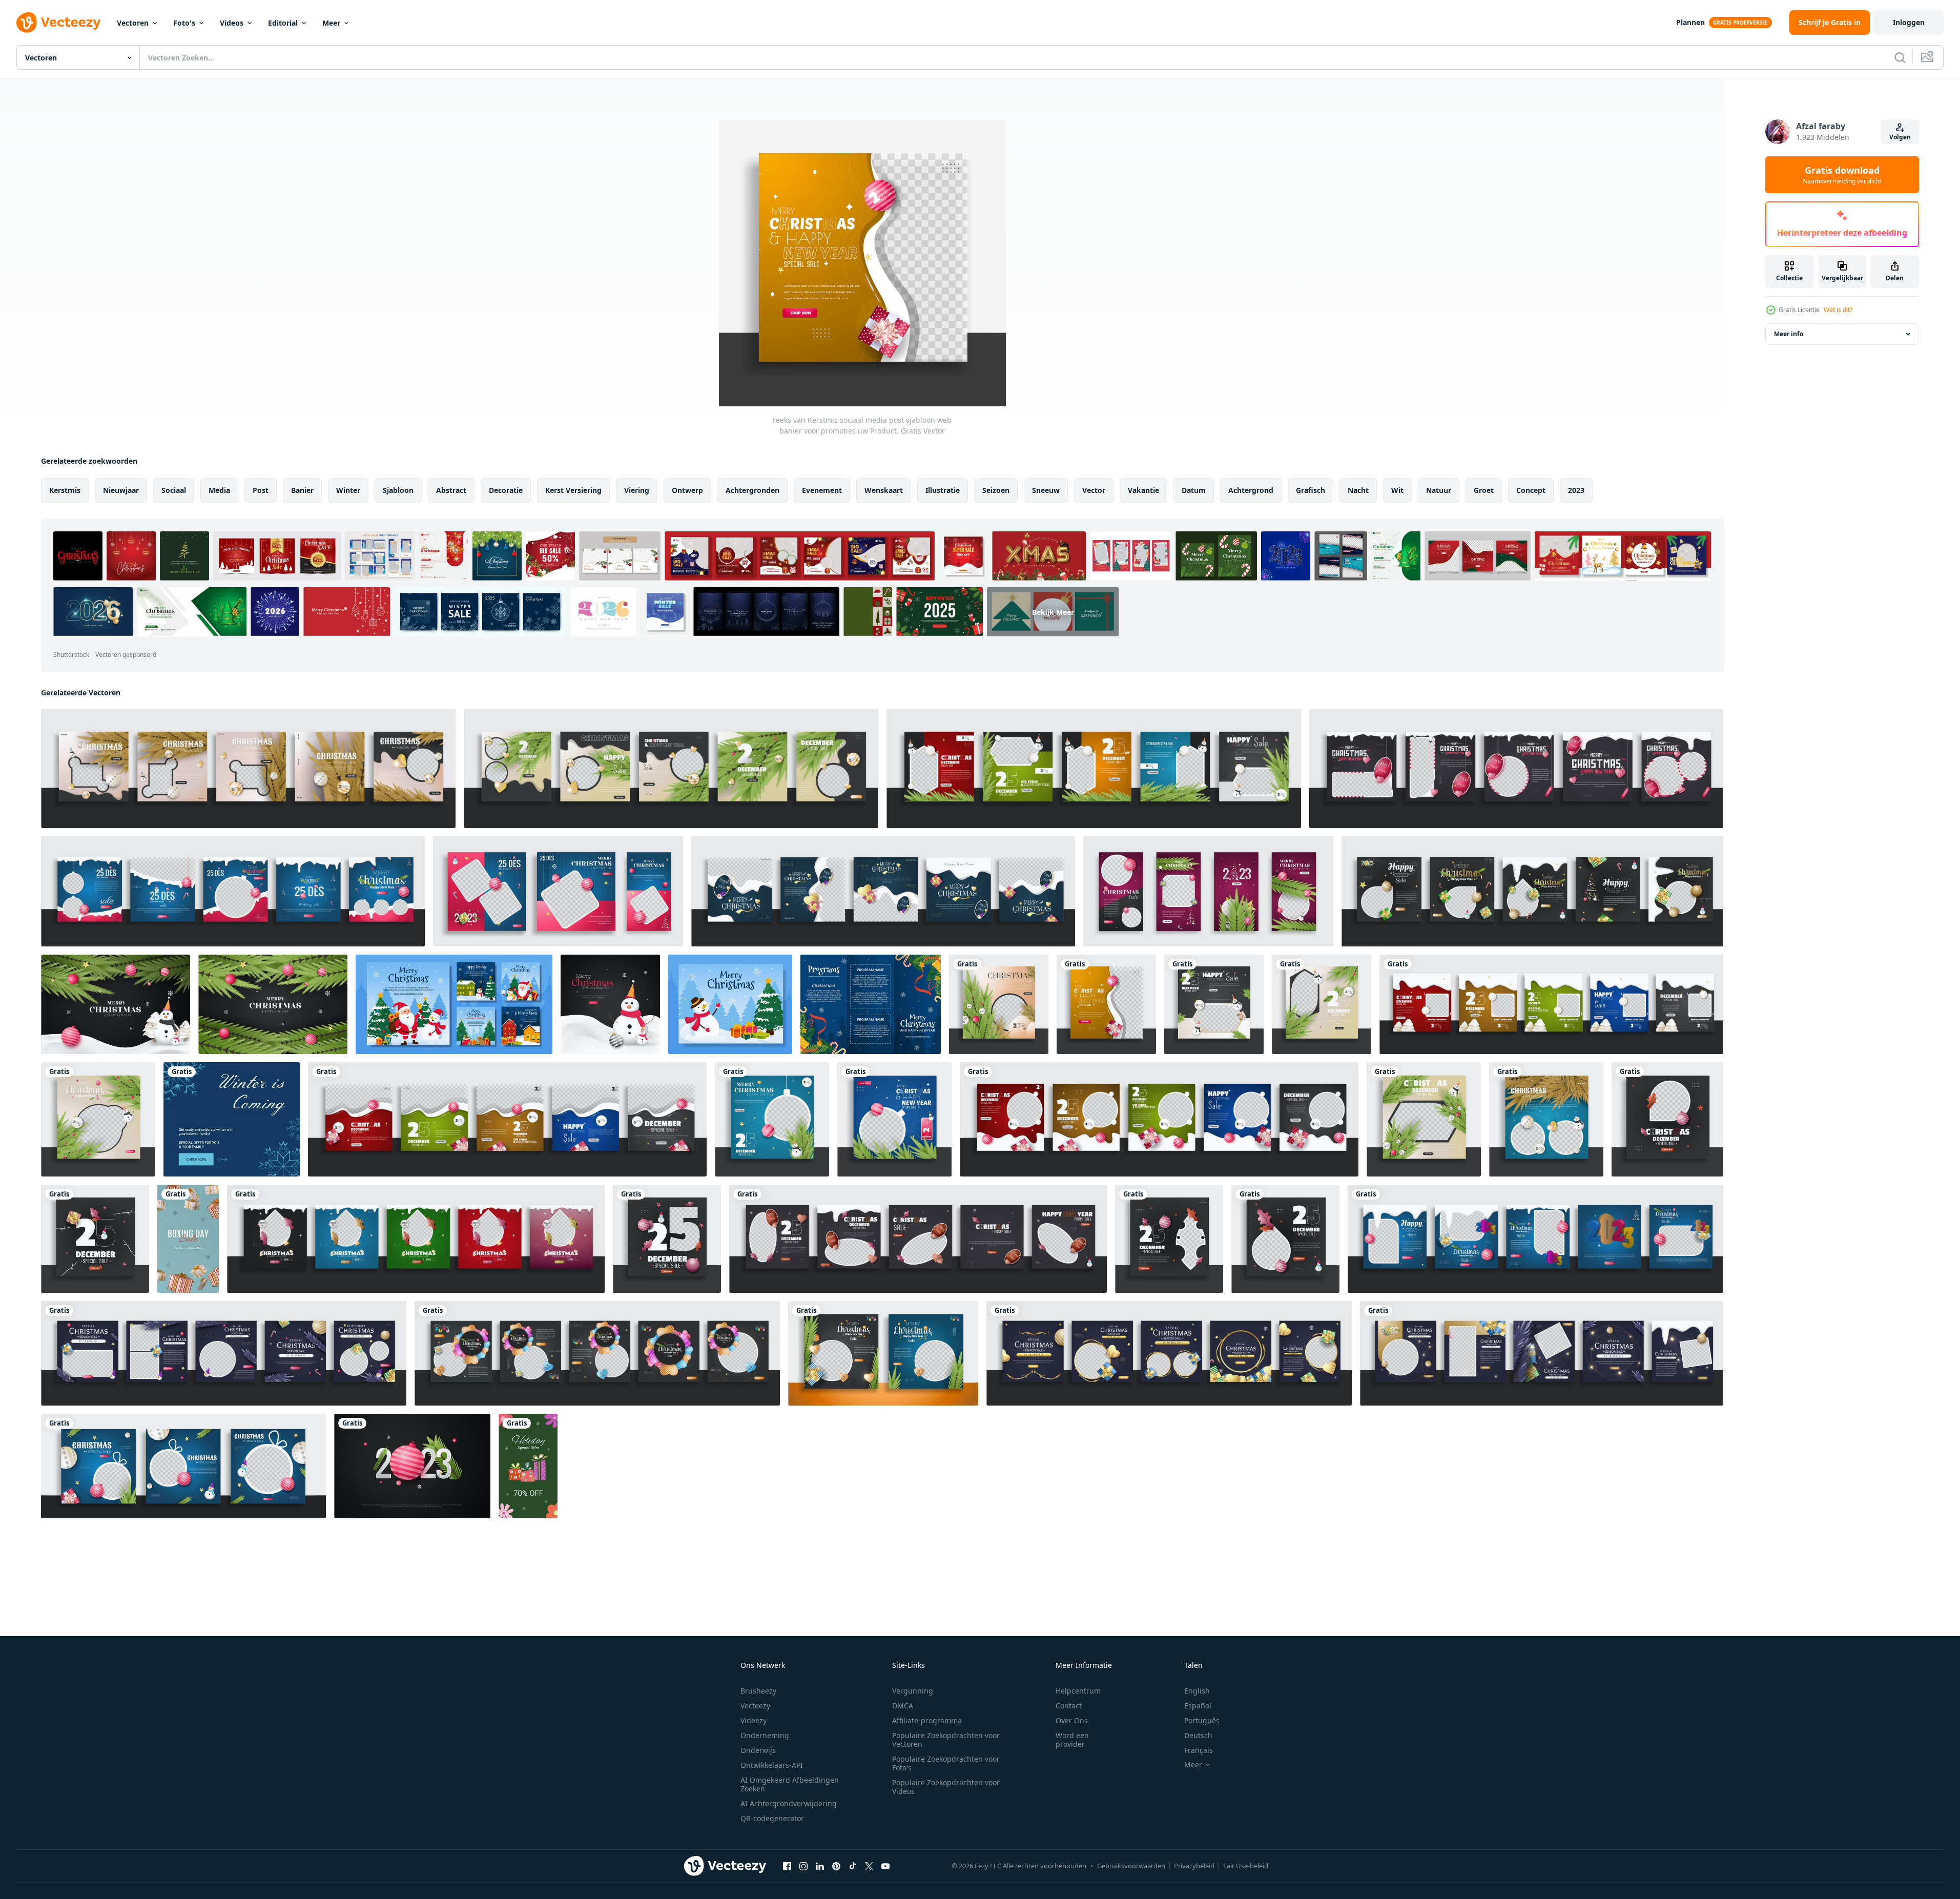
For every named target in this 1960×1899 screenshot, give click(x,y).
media (219, 490)
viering (637, 490)
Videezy (754, 1720)
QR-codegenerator (772, 1818)
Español (1198, 1706)
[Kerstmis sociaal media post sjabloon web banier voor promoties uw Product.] (1667, 1119)
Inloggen (1909, 22)
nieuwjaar (121, 490)
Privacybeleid (1194, 1866)
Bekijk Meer (1053, 612)
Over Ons (1072, 1720)
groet (1484, 490)
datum (1194, 490)
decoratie (506, 490)
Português (1202, 1720)
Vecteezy (755, 1706)
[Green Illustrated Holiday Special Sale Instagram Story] (528, 1466)
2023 (1576, 490)
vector (1094, 490)
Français (1199, 1750)
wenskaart (884, 490)
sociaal (174, 490)
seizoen (996, 490)
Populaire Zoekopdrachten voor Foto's (946, 1763)
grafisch (1311, 490)
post (261, 490)
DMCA (903, 1706)
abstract (451, 490)
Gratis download (1842, 175)
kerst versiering (573, 490)
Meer (331, 23)
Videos (232, 23)
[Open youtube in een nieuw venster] (885, 1866)
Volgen (1900, 137)
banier (302, 490)
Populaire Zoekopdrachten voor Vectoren (946, 1740)
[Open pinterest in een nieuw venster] (836, 1866)
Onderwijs (758, 1750)
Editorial (283, 23)
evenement (822, 490)
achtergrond (1251, 490)
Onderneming (765, 1735)
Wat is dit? (1838, 310)
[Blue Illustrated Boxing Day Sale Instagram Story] (188, 1239)
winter (348, 490)
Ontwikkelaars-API (772, 1765)
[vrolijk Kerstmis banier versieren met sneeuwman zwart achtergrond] (116, 1004)
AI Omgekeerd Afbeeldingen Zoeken (790, 1784)
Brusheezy (758, 1691)
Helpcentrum (1078, 1691)
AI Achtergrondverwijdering (789, 1803)
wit (1397, 490)
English (1197, 1691)
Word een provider (1072, 1740)
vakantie (1143, 490)
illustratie (943, 490)
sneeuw (1046, 490)
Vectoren (133, 23)
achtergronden (752, 490)
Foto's (184, 23)
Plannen (1690, 22)
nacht (1358, 490)
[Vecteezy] (58, 23)
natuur (1439, 490)
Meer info (1789, 334)
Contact (1069, 1706)
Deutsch (1198, 1735)
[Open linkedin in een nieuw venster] (820, 1866)
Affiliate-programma (927, 1720)
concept (1531, 490)
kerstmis (65, 490)
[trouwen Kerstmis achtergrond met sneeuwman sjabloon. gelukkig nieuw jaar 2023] (610, 1004)
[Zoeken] (1900, 57)
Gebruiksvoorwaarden (1131, 1866)
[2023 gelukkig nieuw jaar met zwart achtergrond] (412, 1466)
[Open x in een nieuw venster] (869, 1866)
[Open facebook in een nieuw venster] (787, 1866)
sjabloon (398, 490)
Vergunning (913, 1691)
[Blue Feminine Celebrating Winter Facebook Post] (232, 1119)
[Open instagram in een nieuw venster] (803, 1866)
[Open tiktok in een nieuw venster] (853, 1866)
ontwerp (687, 490)
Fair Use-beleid (1246, 1866)
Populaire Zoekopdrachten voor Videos (946, 1787)
